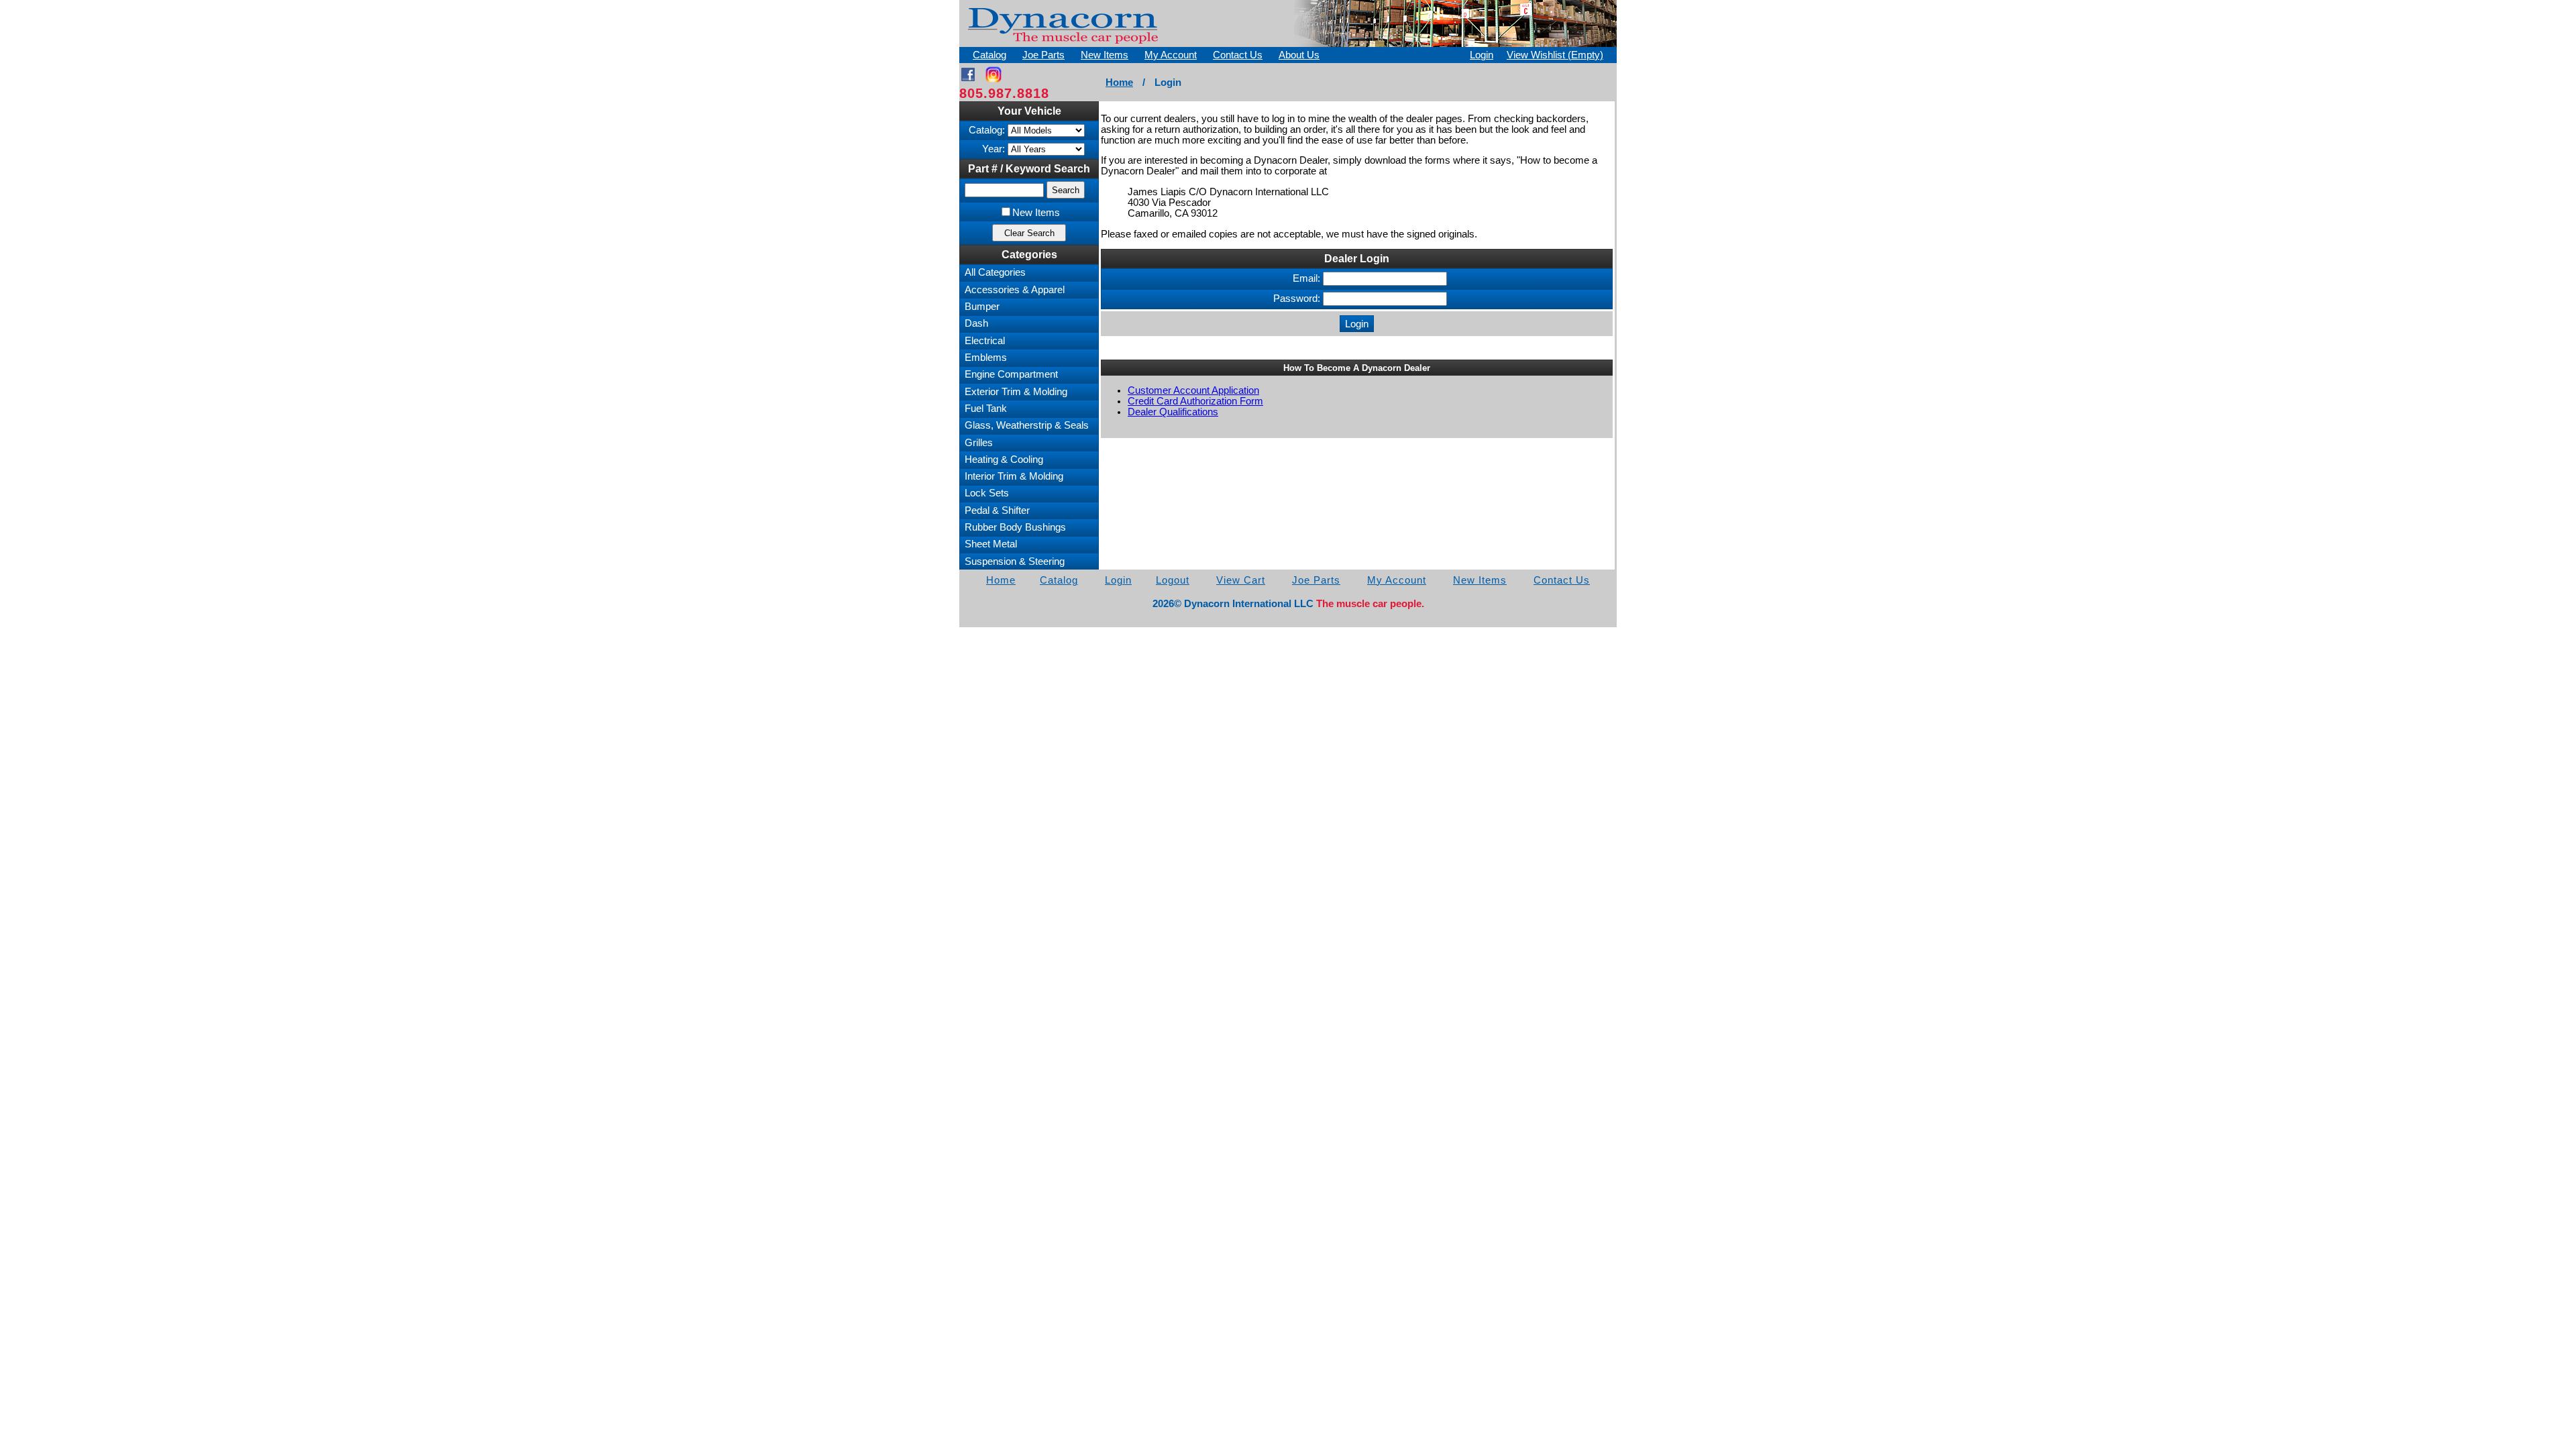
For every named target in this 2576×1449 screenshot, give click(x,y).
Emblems (986, 358)
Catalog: (987, 130)
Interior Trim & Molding (1014, 476)
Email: (1306, 278)
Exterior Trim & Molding (1016, 392)
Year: (994, 149)
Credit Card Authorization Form (1195, 401)
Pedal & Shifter (997, 511)
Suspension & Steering (1015, 561)
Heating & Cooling (1004, 460)
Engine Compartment (1011, 374)
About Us (1299, 55)
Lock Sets (987, 493)
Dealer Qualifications (1173, 412)
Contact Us (1238, 55)
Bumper (982, 307)
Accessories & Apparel (1015, 290)
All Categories (995, 272)
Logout (1173, 580)
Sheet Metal (991, 544)
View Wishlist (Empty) (1555, 55)
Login (1482, 55)
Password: (1297, 299)
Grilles (979, 443)
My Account (1171, 55)
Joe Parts (1043, 55)
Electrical (985, 341)
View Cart (1241, 580)
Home (1119, 83)
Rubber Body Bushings (1015, 527)
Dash (976, 323)
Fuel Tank (986, 409)
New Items (1105, 55)
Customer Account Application (1193, 390)
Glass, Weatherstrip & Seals (1027, 425)
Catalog (989, 55)
